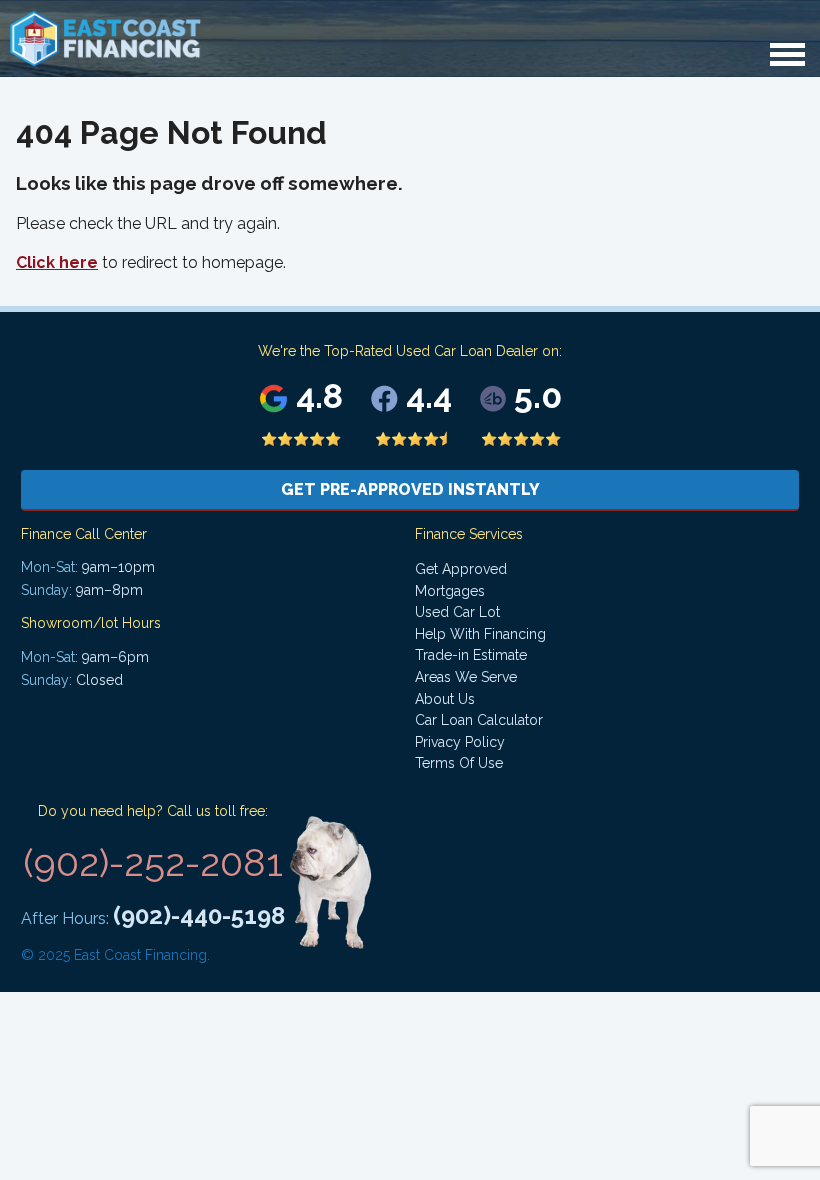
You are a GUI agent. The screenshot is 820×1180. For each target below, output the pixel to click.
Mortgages (450, 591)
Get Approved (461, 569)
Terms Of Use (459, 763)
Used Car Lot (457, 612)
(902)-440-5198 (199, 915)
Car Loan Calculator (479, 720)
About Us (445, 699)
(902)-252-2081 (153, 862)
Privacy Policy (460, 742)
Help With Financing (480, 634)
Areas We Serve (466, 677)
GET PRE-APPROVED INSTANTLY (410, 489)
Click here (57, 262)
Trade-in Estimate (471, 655)
